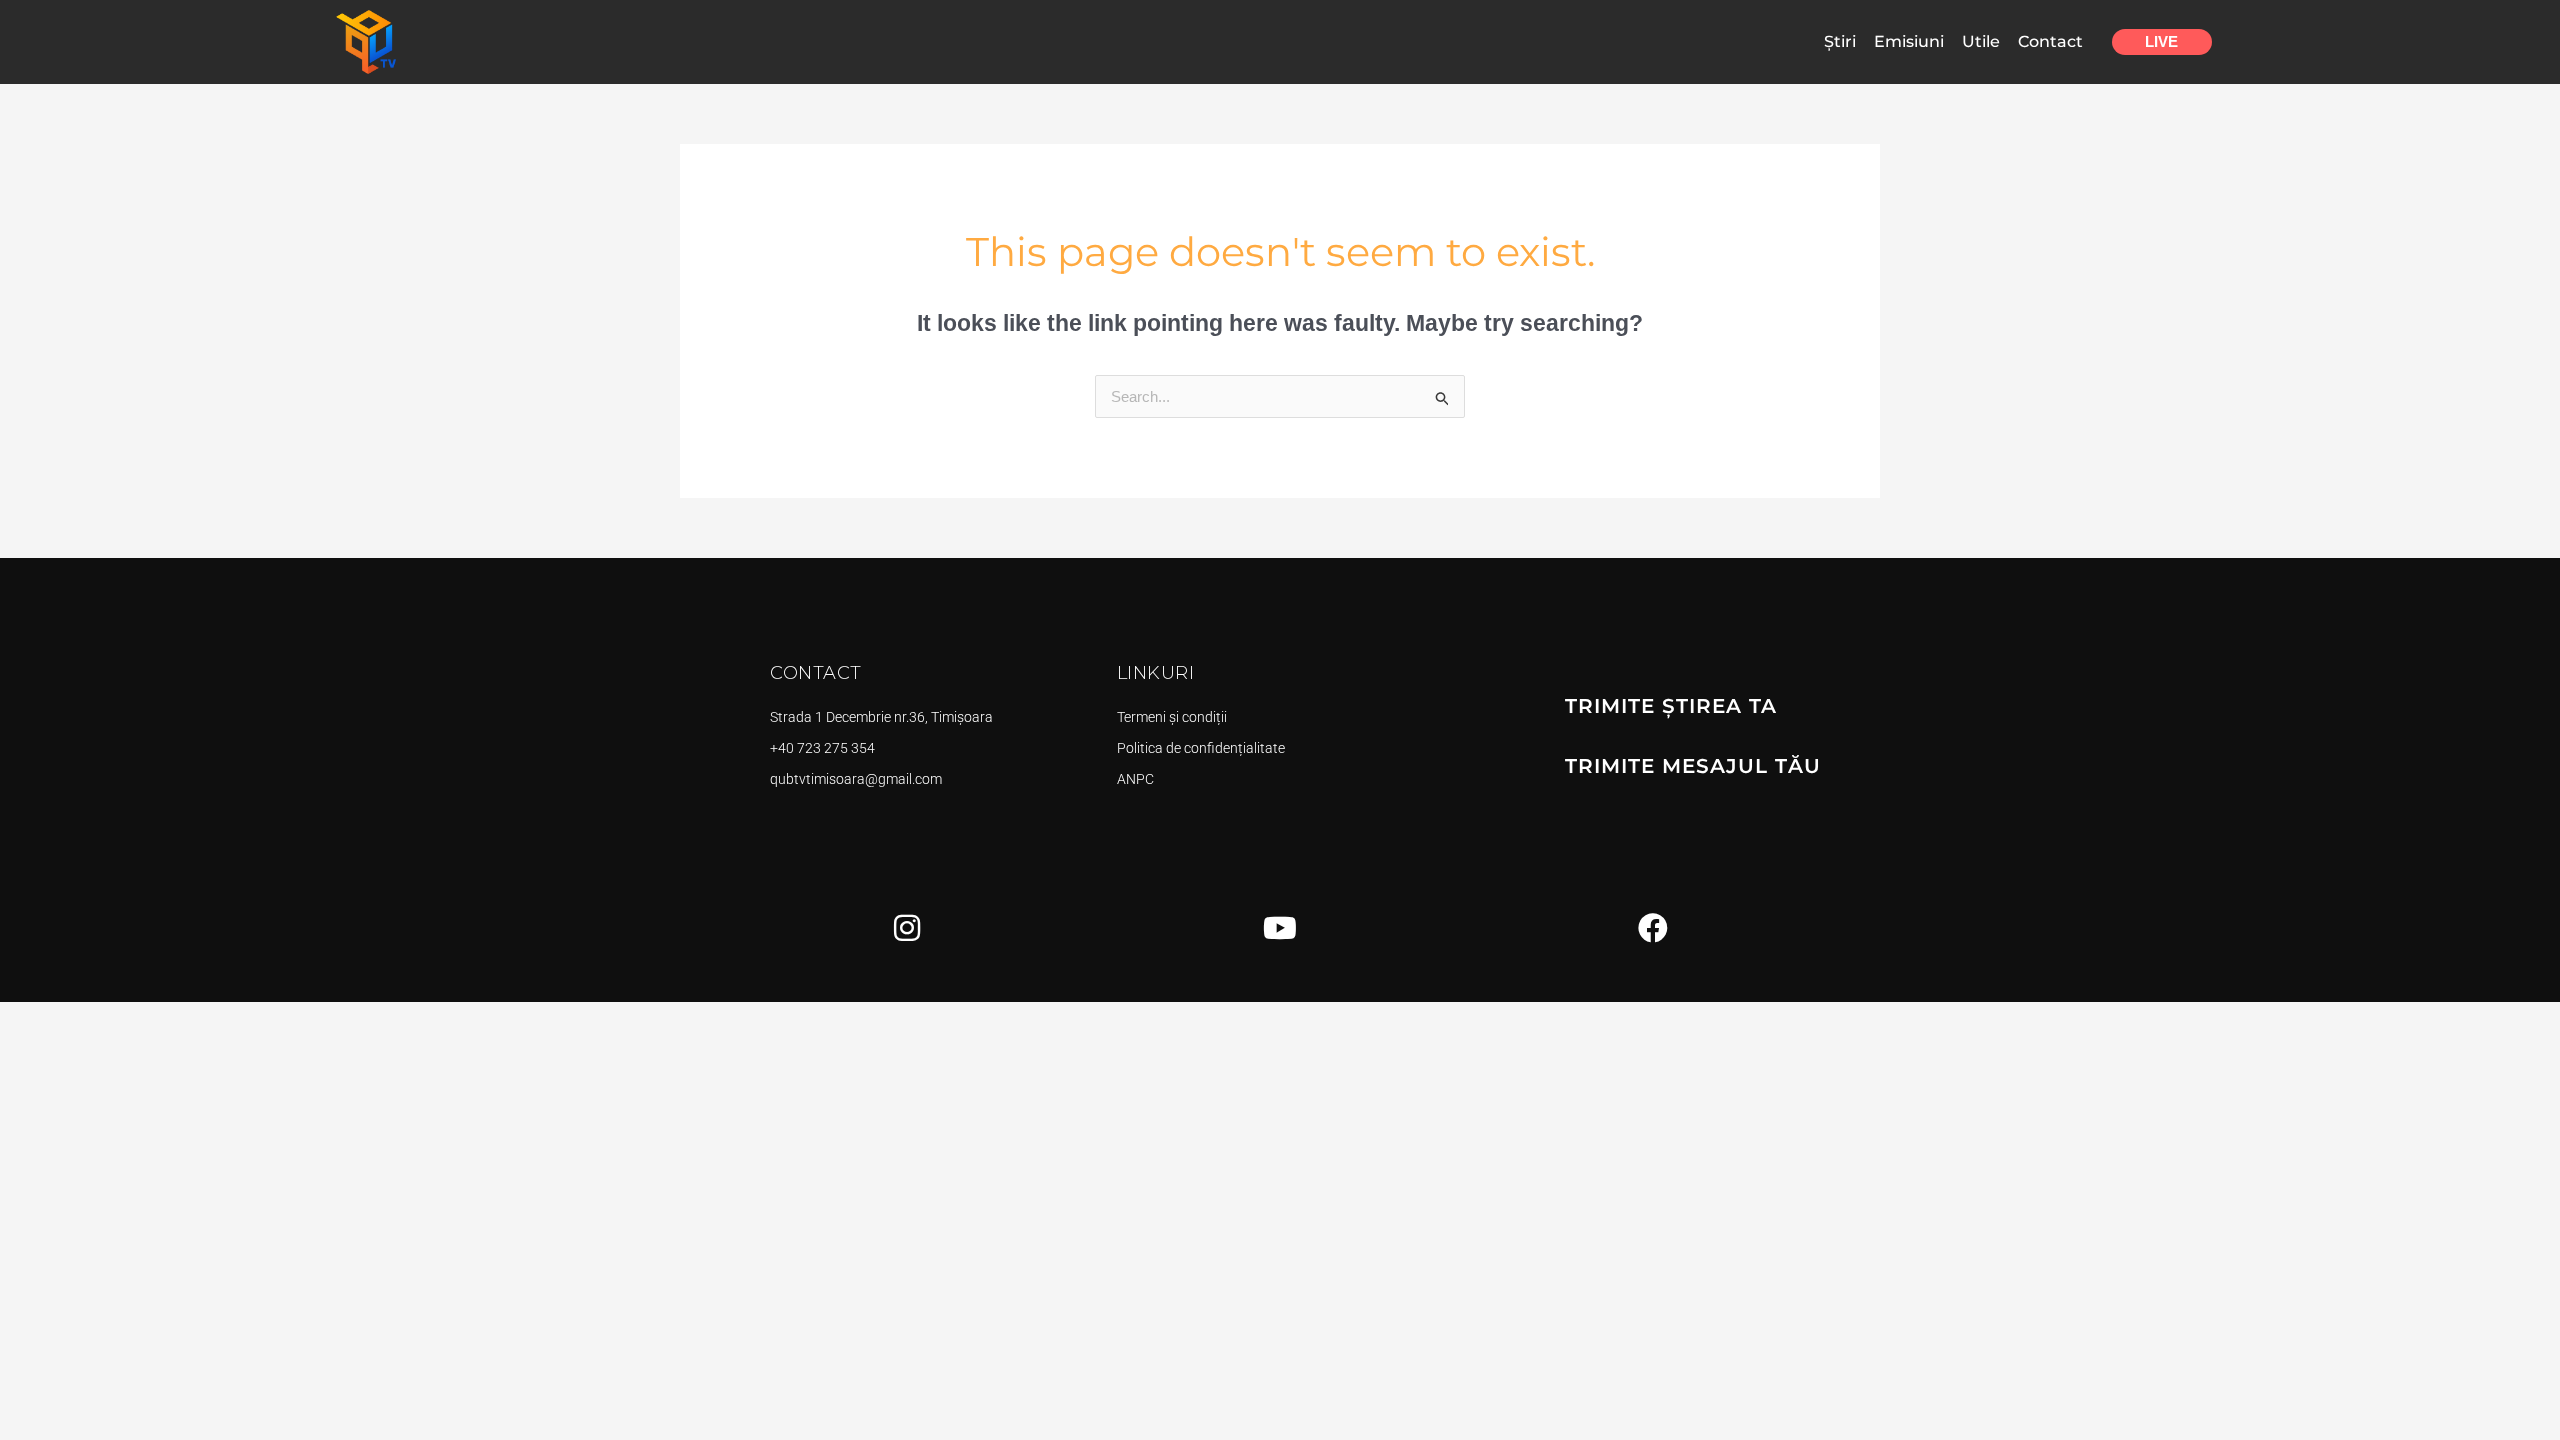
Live (2161, 41)
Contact (2050, 41)
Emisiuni (1909, 41)
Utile (1981, 41)
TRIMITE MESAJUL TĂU (1693, 766)
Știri (1840, 41)
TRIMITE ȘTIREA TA (1671, 706)
